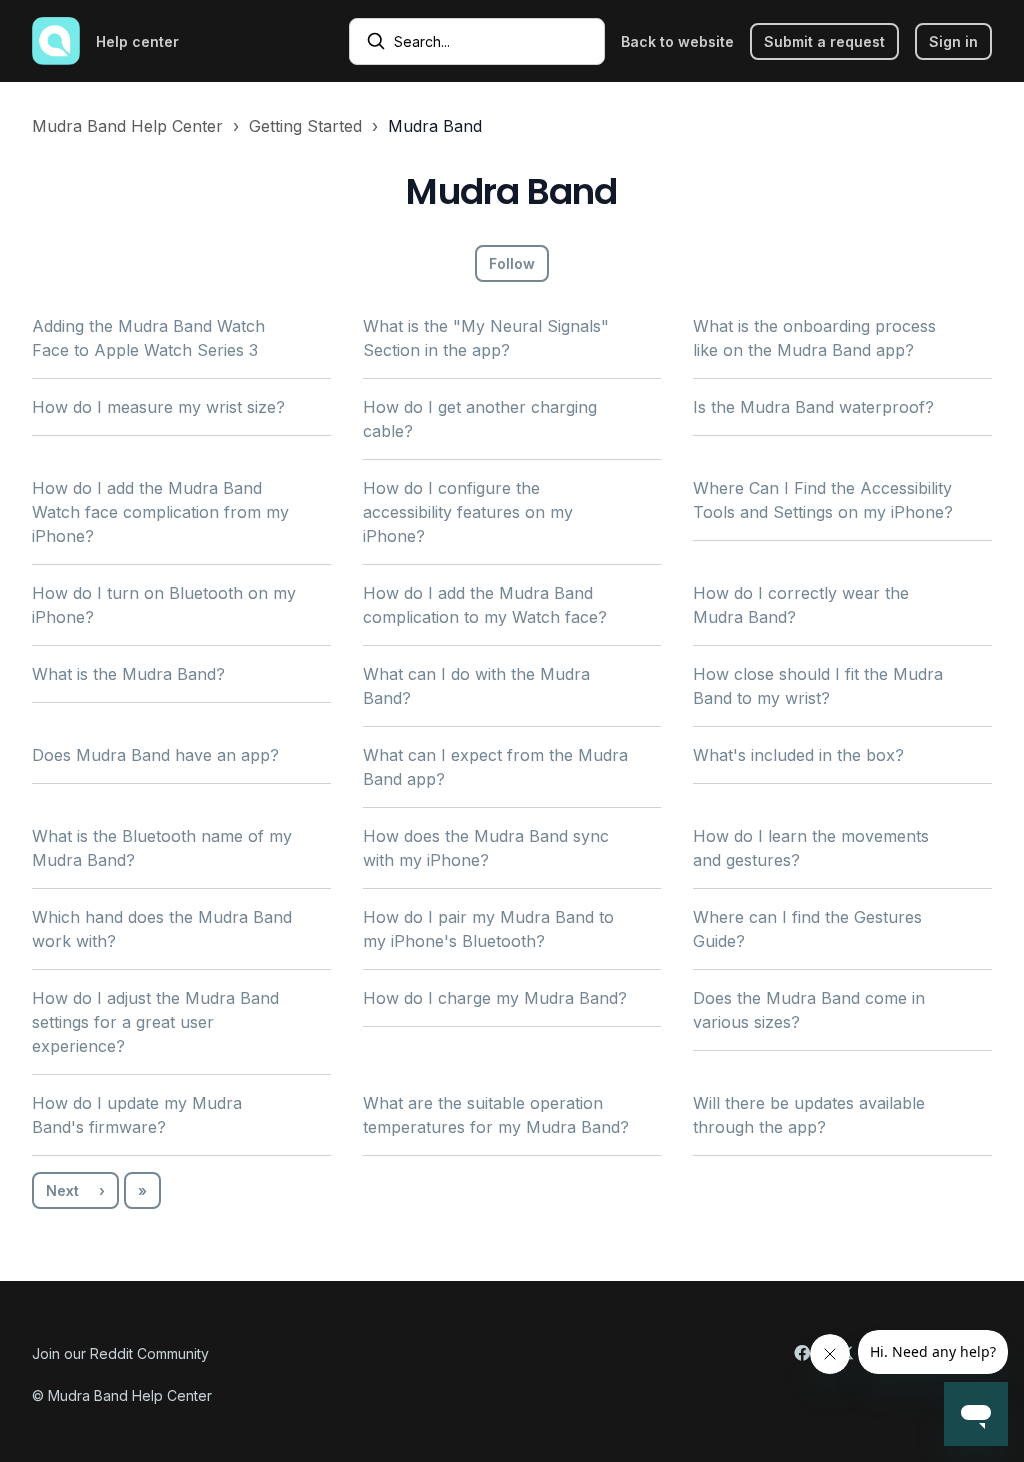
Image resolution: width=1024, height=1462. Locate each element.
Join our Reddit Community (120, 1353)
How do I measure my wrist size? (158, 407)
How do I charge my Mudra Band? (495, 998)
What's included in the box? (798, 755)
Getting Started (305, 126)
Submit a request (824, 41)
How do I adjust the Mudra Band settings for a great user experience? (155, 1022)
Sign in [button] (953, 41)
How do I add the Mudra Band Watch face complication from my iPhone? (160, 512)
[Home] (56, 41)
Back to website (677, 41)
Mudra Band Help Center (127, 126)
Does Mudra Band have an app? (155, 755)
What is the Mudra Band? (128, 674)
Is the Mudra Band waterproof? (813, 407)
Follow (512, 263)
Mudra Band (435, 126)
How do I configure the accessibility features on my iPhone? (468, 512)
